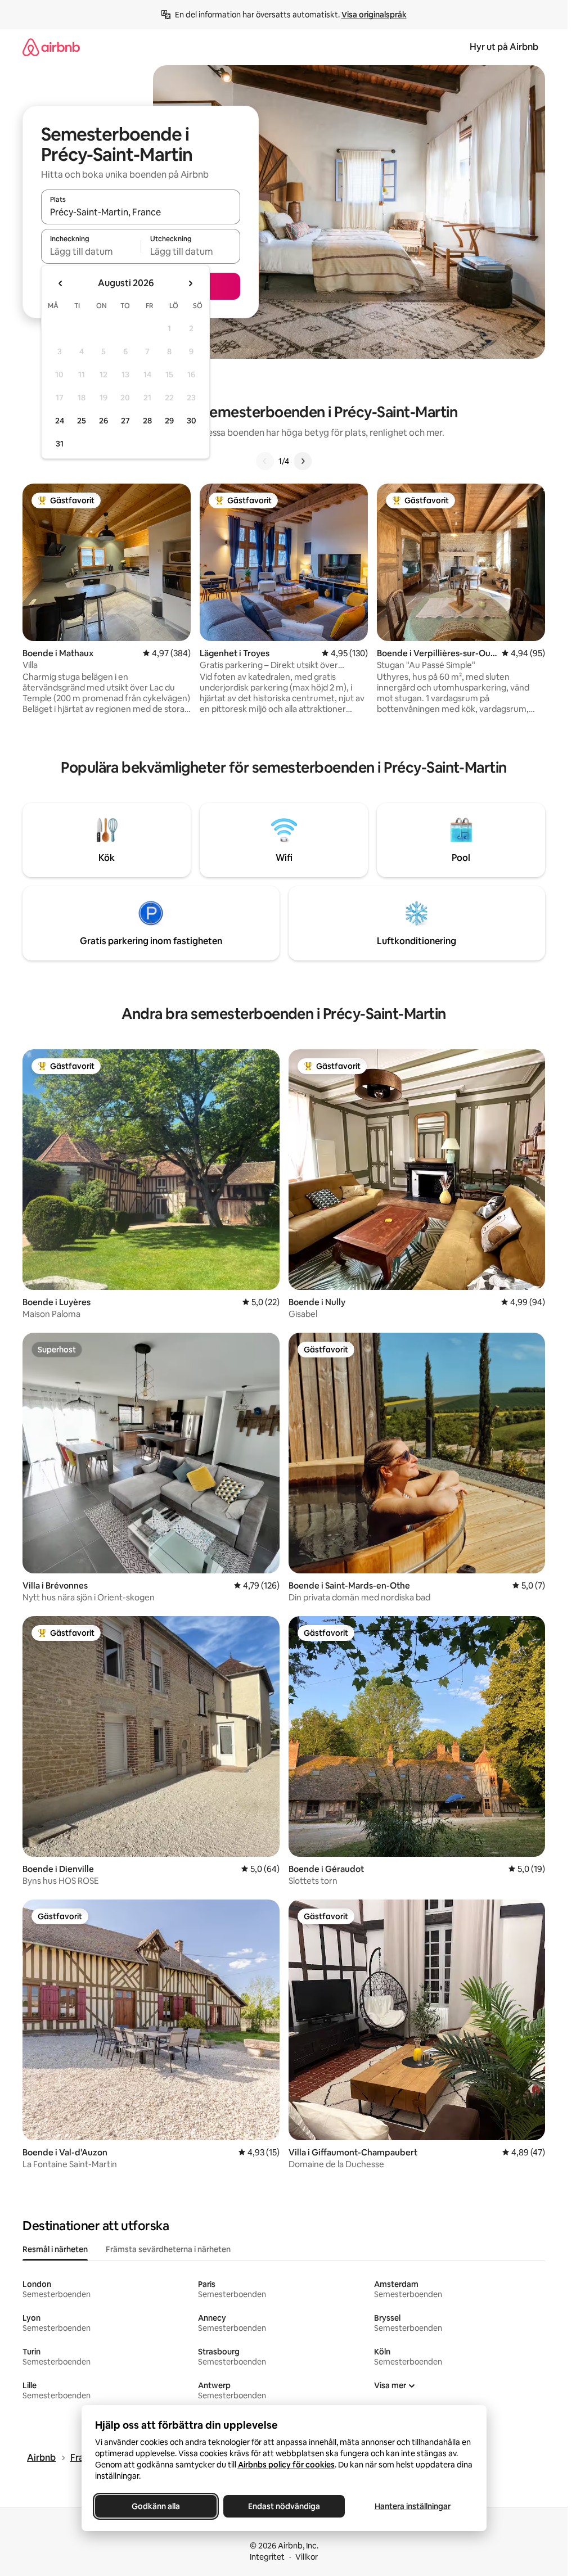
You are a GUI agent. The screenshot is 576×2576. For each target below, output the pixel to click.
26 (103, 421)
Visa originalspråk (374, 15)
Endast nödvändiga (284, 2506)
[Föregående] (265, 461)
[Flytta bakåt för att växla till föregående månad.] (61, 283)
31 (60, 444)
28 (147, 421)
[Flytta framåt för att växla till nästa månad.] (190, 283)
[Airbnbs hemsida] (51, 47)
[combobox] (141, 212)
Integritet (267, 2557)
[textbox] (91, 251)
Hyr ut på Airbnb (504, 47)
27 (125, 421)
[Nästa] (303, 461)
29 (169, 421)
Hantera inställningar (412, 2506)
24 (60, 421)
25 (82, 421)
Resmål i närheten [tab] (55, 2249)
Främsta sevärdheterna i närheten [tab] (168, 2249)
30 (192, 421)
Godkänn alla (156, 2506)
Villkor (307, 2557)
